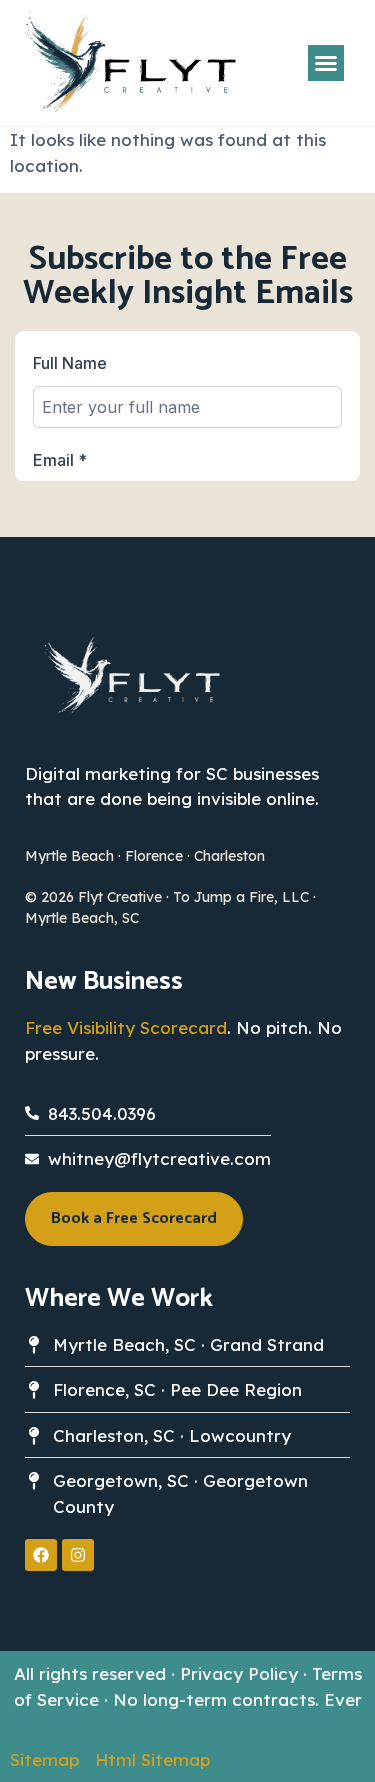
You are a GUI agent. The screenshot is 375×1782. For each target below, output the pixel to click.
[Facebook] (41, 1555)
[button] (326, 63)
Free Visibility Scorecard (126, 1027)
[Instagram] (78, 1555)
